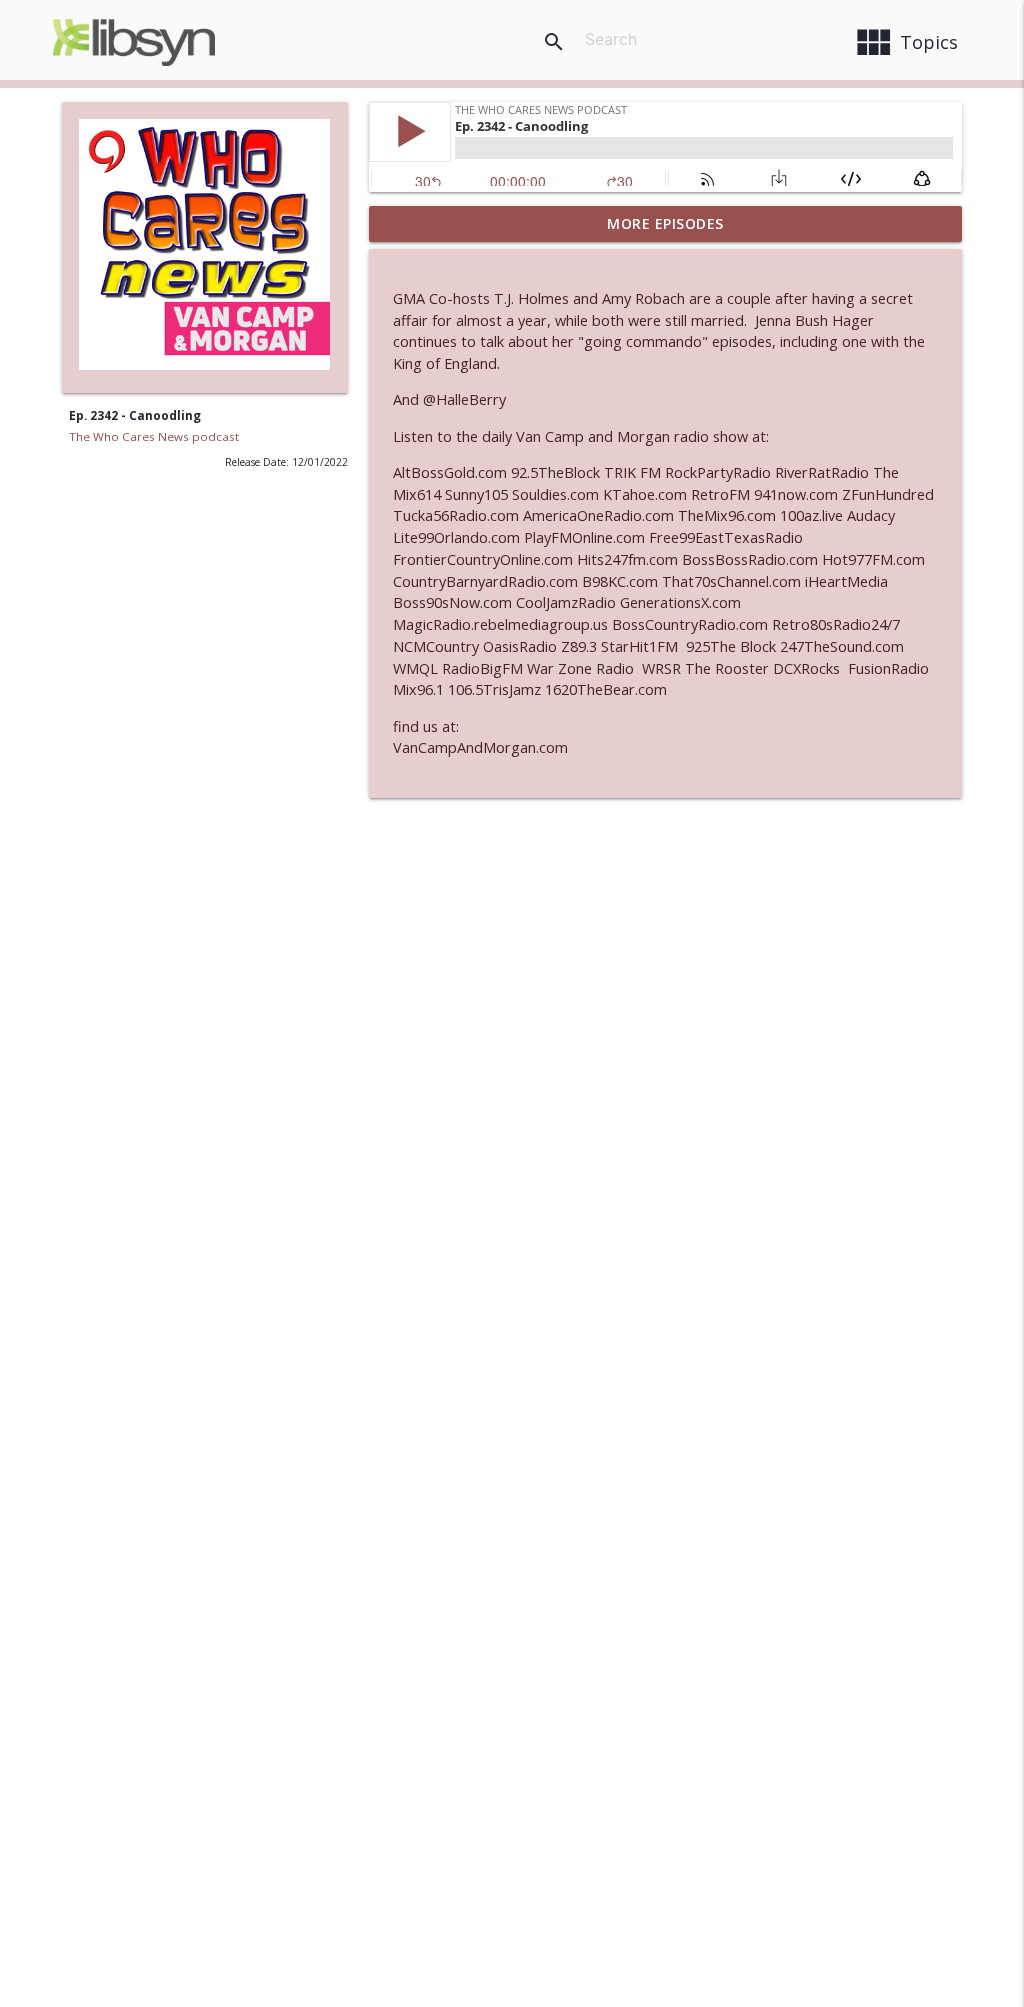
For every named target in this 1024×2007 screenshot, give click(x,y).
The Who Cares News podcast (154, 436)
